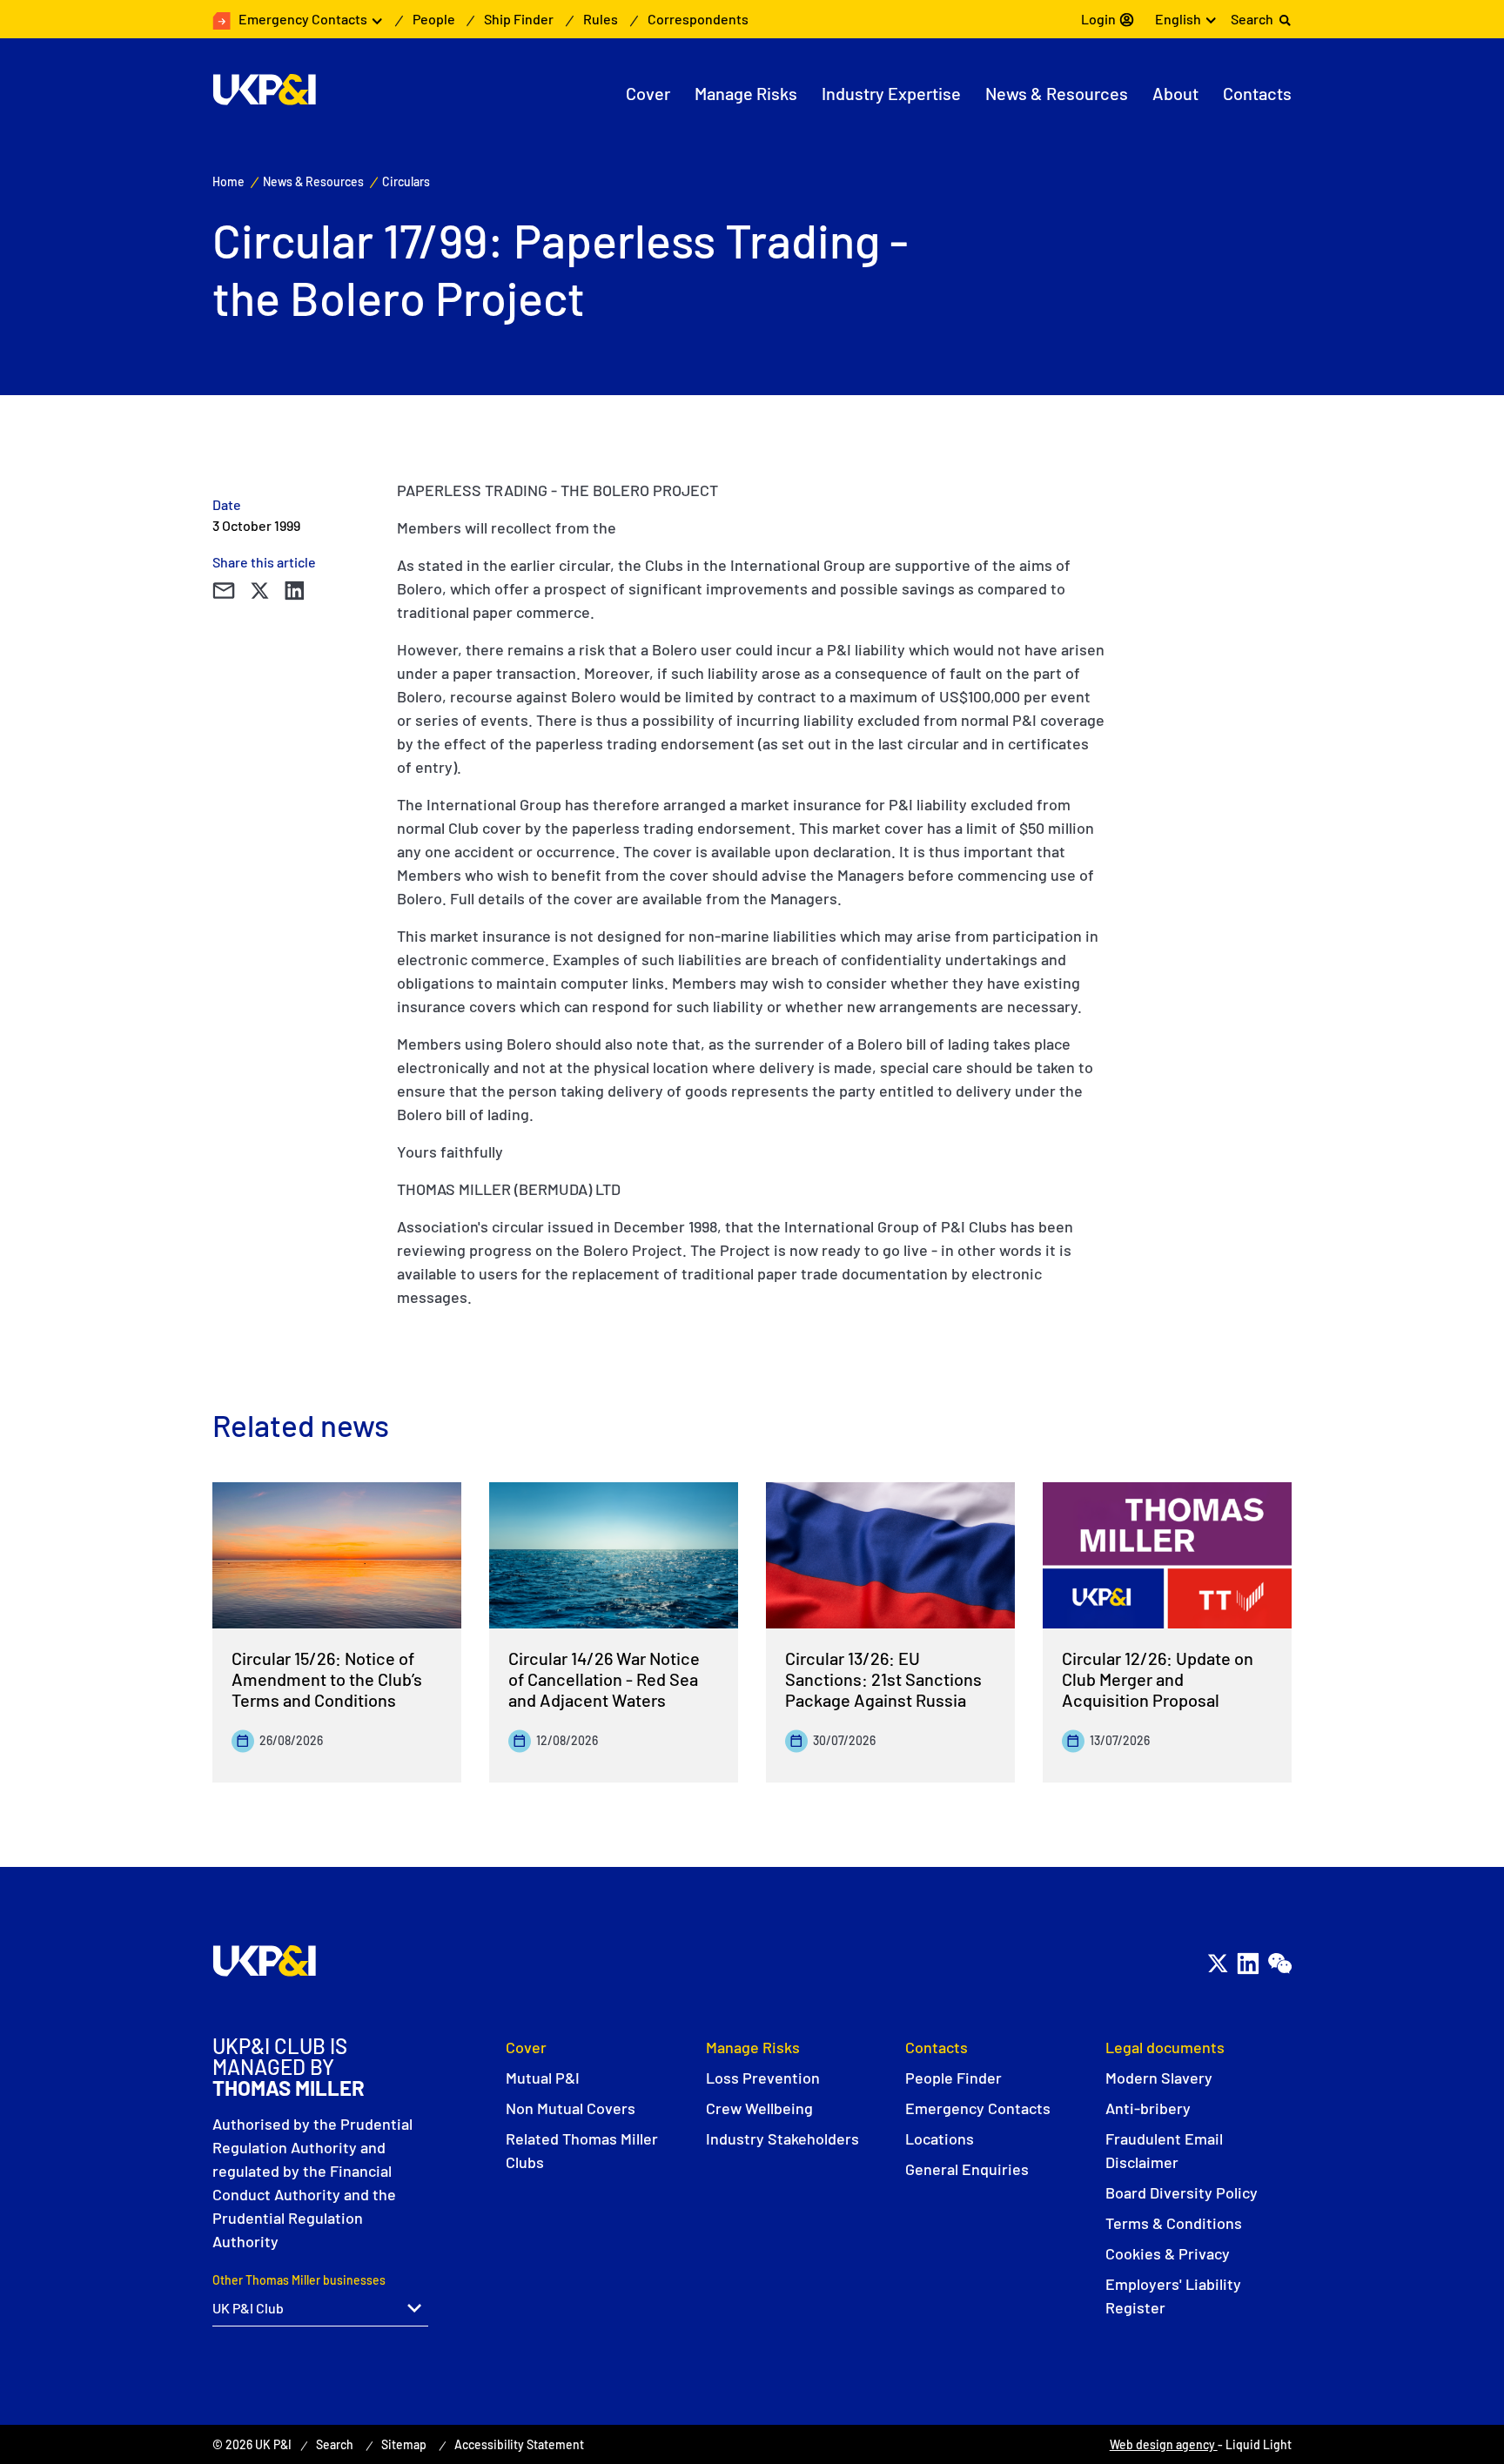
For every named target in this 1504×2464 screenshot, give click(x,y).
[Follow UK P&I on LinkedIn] (1248, 1964)
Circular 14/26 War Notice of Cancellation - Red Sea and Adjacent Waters (604, 1679)
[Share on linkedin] (294, 591)
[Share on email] (223, 591)
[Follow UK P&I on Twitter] (1217, 1964)
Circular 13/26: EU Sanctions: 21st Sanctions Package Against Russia (883, 1679)
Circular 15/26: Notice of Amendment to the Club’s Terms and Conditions (327, 1679)
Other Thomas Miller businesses (299, 2280)
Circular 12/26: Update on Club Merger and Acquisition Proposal (1158, 1679)
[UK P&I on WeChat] (1279, 1964)
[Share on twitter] (259, 591)
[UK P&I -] (264, 90)
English (1178, 19)
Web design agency (1164, 2444)
